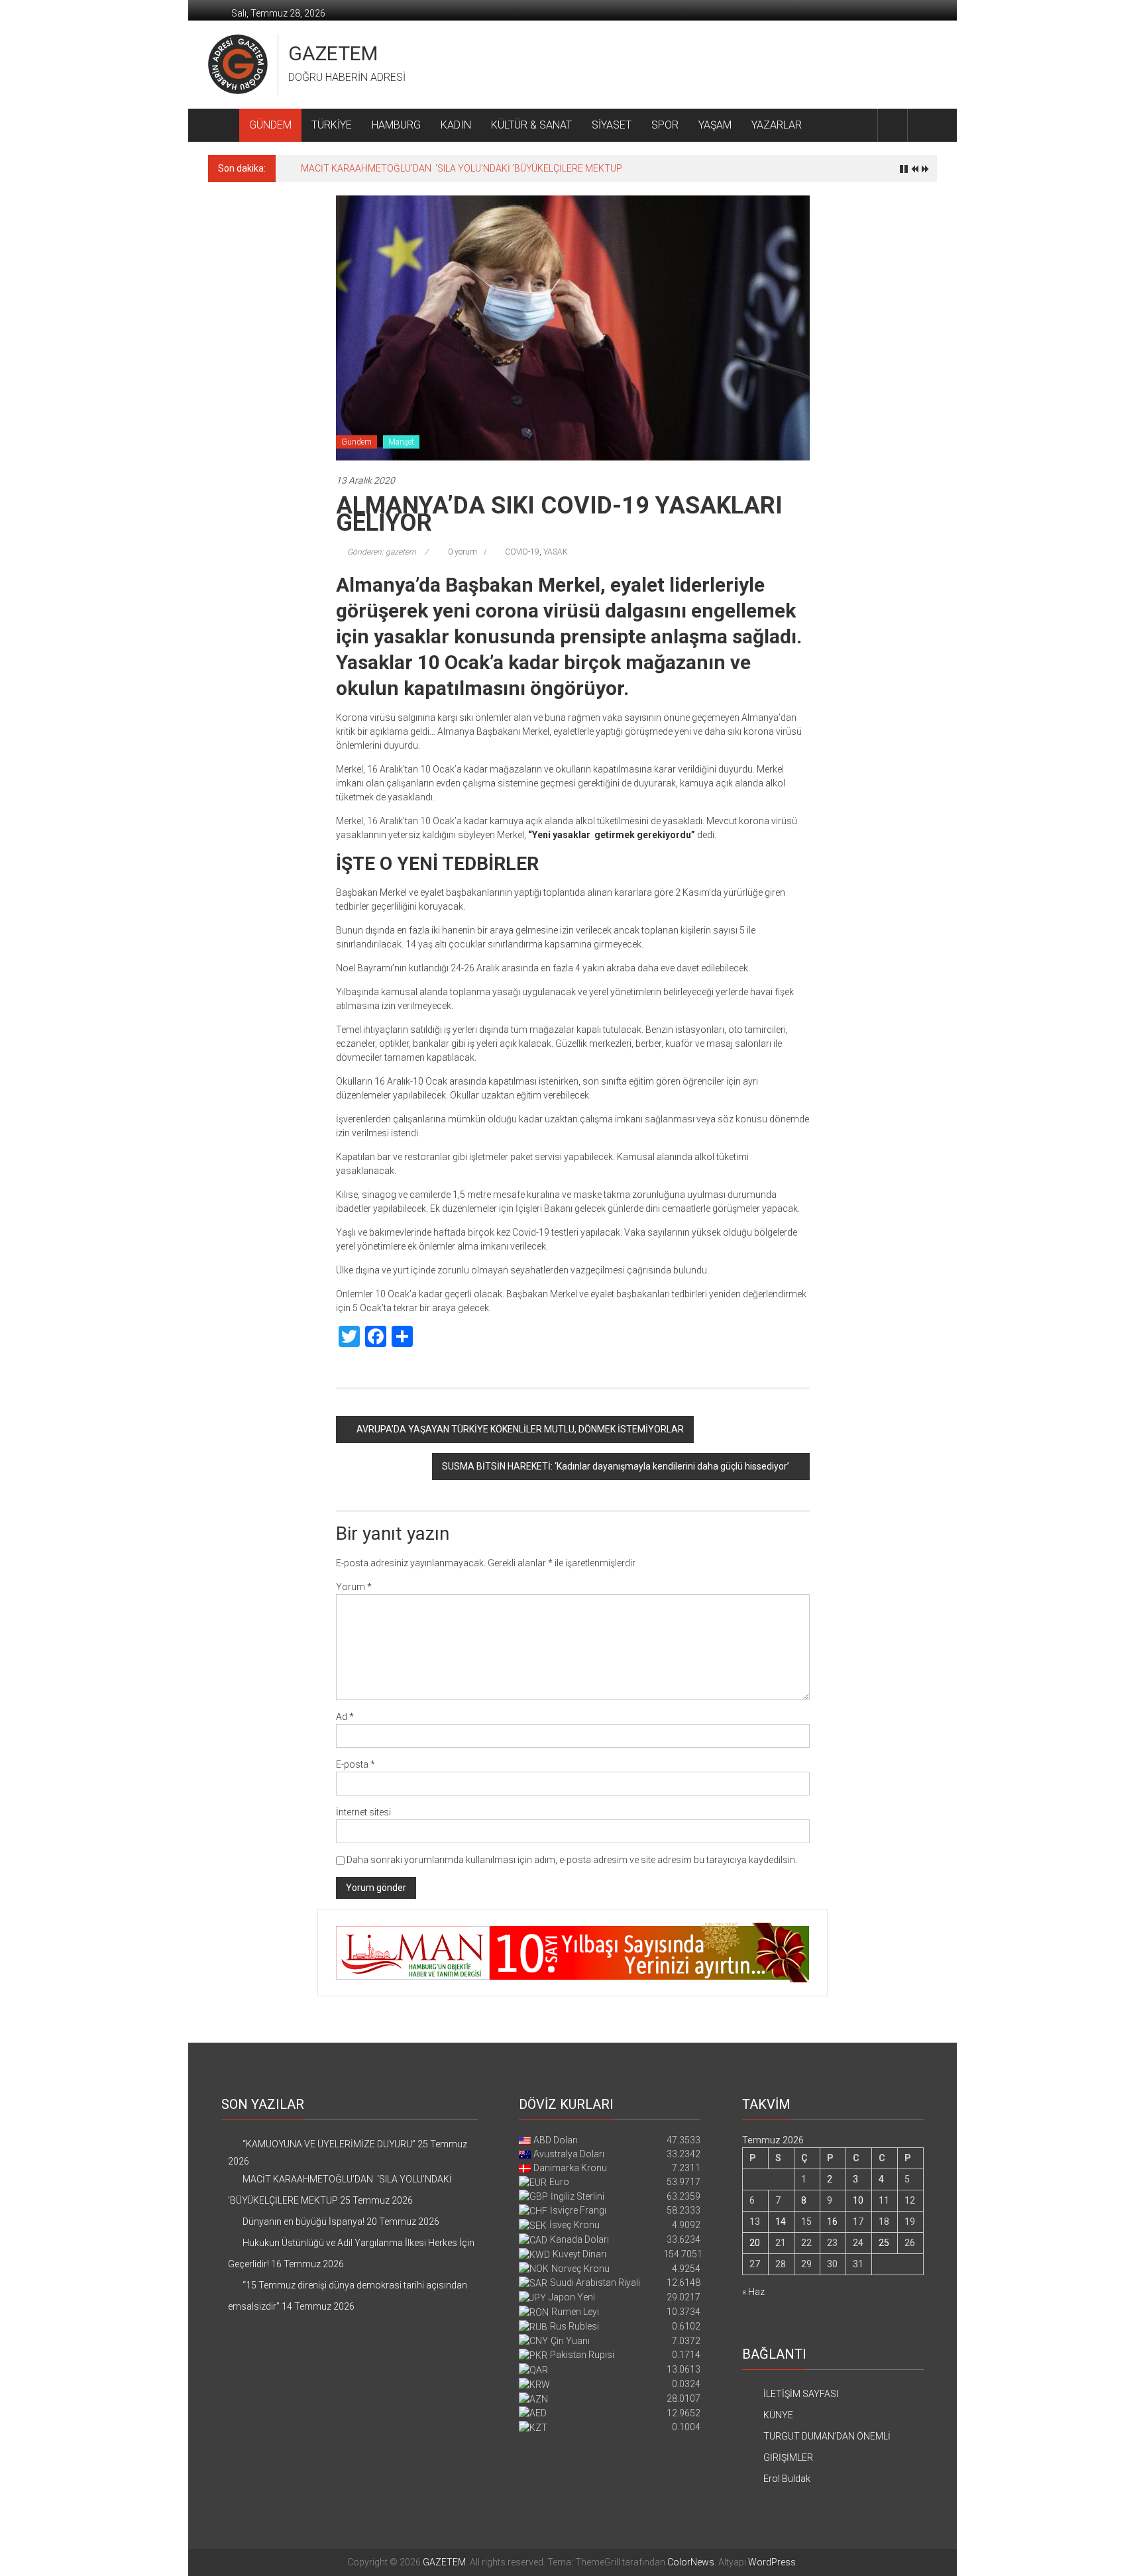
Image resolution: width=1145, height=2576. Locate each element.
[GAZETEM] (224, 125)
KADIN (456, 125)
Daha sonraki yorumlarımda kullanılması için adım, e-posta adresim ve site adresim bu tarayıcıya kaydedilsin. (572, 1860)
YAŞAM (715, 125)
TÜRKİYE (332, 125)
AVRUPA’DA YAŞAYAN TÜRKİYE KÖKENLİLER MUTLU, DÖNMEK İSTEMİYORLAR (520, 1429)
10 (858, 2200)
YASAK (556, 552)
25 (884, 2243)
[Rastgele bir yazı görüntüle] (922, 125)
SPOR (665, 125)
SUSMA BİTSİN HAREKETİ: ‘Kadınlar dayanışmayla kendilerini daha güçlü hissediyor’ (616, 1466)
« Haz (753, 2292)
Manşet (401, 442)
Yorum (354, 1587)
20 (755, 2243)
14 (781, 2222)
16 (832, 2222)
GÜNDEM (270, 125)
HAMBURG (396, 125)
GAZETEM (333, 53)
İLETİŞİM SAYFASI (801, 2394)
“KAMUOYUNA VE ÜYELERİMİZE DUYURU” (329, 2144)
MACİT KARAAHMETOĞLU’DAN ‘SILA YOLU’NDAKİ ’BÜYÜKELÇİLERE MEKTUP (462, 168)
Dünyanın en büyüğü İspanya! (303, 2222)
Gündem (356, 442)
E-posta (355, 1764)
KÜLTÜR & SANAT (531, 125)
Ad (345, 1717)
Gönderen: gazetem (382, 552)
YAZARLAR (777, 125)
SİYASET (612, 125)
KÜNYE (778, 2415)
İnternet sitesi (363, 1812)
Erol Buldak (787, 2479)
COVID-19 (522, 552)
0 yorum (462, 552)
